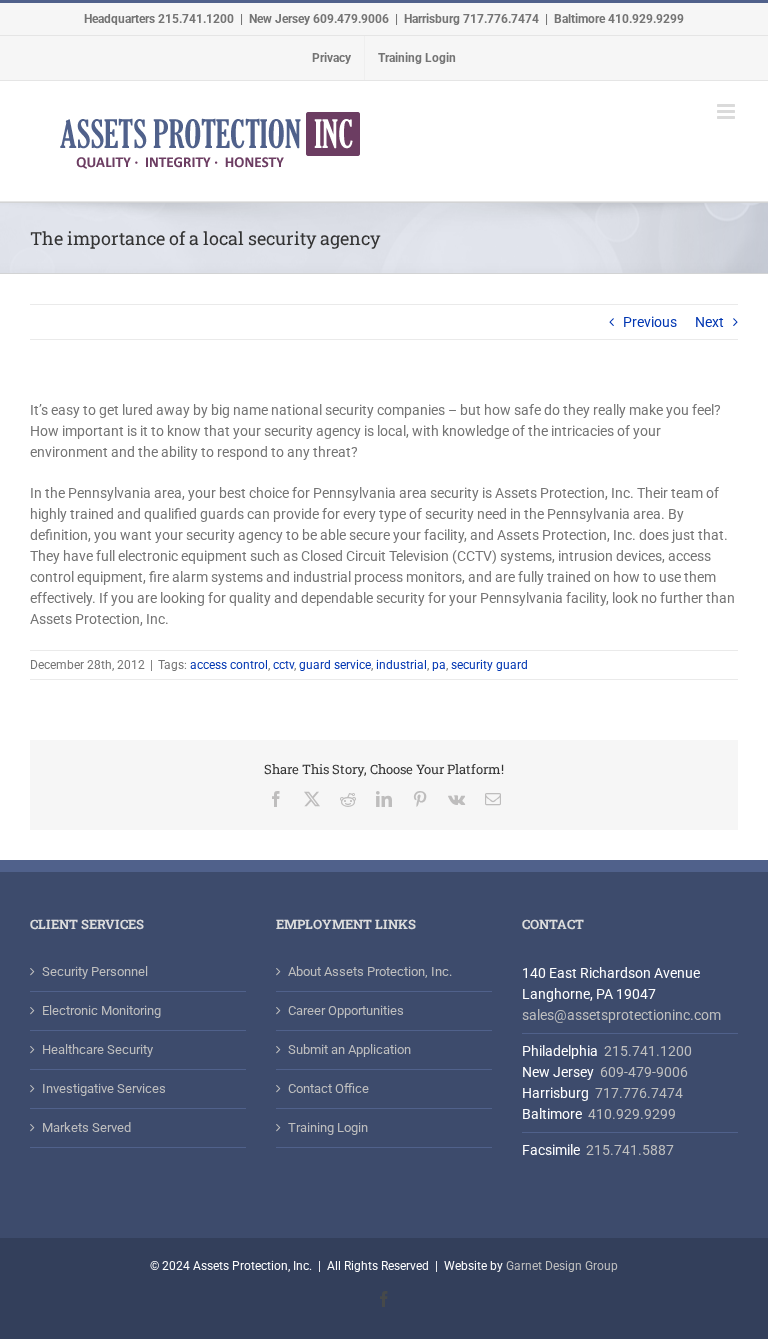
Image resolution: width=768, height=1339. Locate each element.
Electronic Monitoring (101, 1010)
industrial (401, 665)
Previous (650, 322)
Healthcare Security (97, 1049)
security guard (489, 665)
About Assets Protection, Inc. (370, 971)
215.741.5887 (628, 1150)
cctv (283, 665)
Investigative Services (104, 1088)
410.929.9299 (632, 1114)
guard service (335, 665)
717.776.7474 (639, 1093)
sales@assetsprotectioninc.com (621, 1015)
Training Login (328, 1127)
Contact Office (328, 1088)
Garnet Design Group (562, 1266)
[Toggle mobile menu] (727, 111)
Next (709, 322)
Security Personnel (95, 971)
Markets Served (86, 1127)
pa (439, 665)
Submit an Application (349, 1049)
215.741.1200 (648, 1051)
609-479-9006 (644, 1072)
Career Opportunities (346, 1010)
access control (229, 665)
